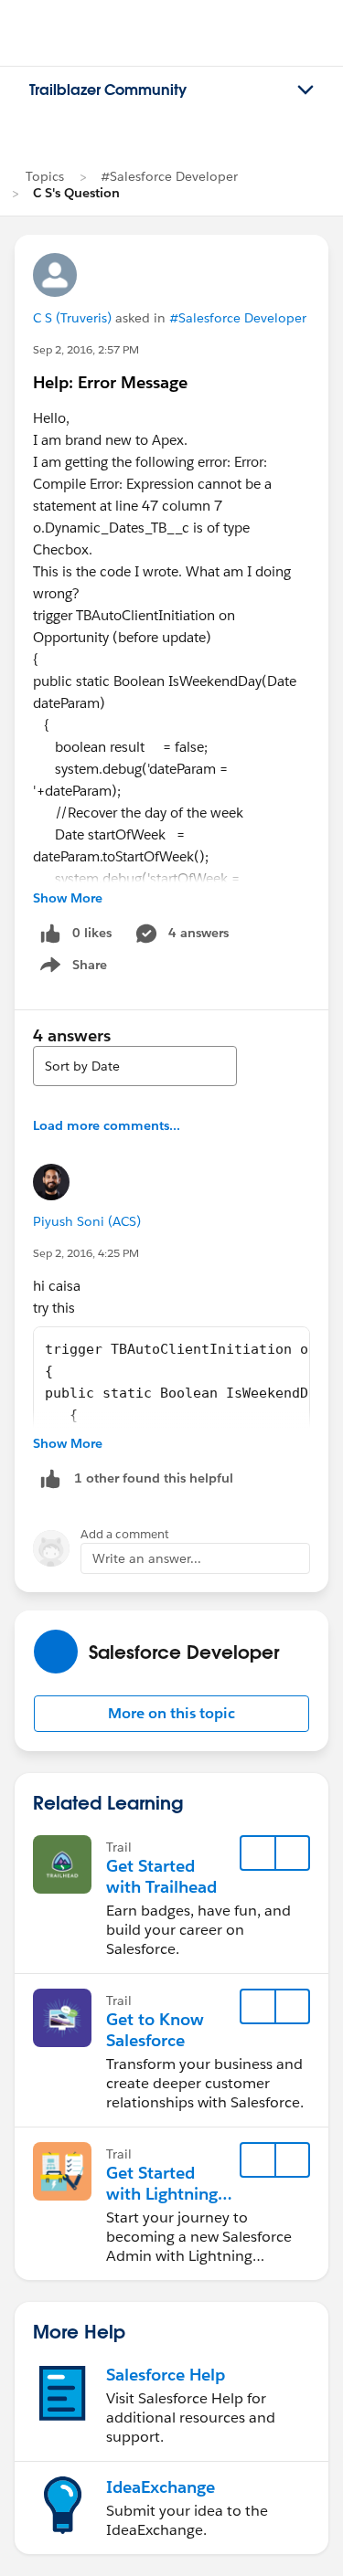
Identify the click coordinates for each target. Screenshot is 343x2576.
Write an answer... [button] (147, 1558)
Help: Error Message (110, 382)
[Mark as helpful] (50, 1478)
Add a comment (125, 1534)
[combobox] (135, 1066)
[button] (171, 1714)
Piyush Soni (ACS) (87, 1221)
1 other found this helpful (154, 1478)
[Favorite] (258, 1853)
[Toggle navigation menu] (305, 90)
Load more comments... (107, 1125)
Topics (45, 176)
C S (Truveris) (72, 318)
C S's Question (76, 193)
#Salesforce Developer (169, 176)
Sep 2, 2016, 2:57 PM (86, 349)
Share (71, 968)
